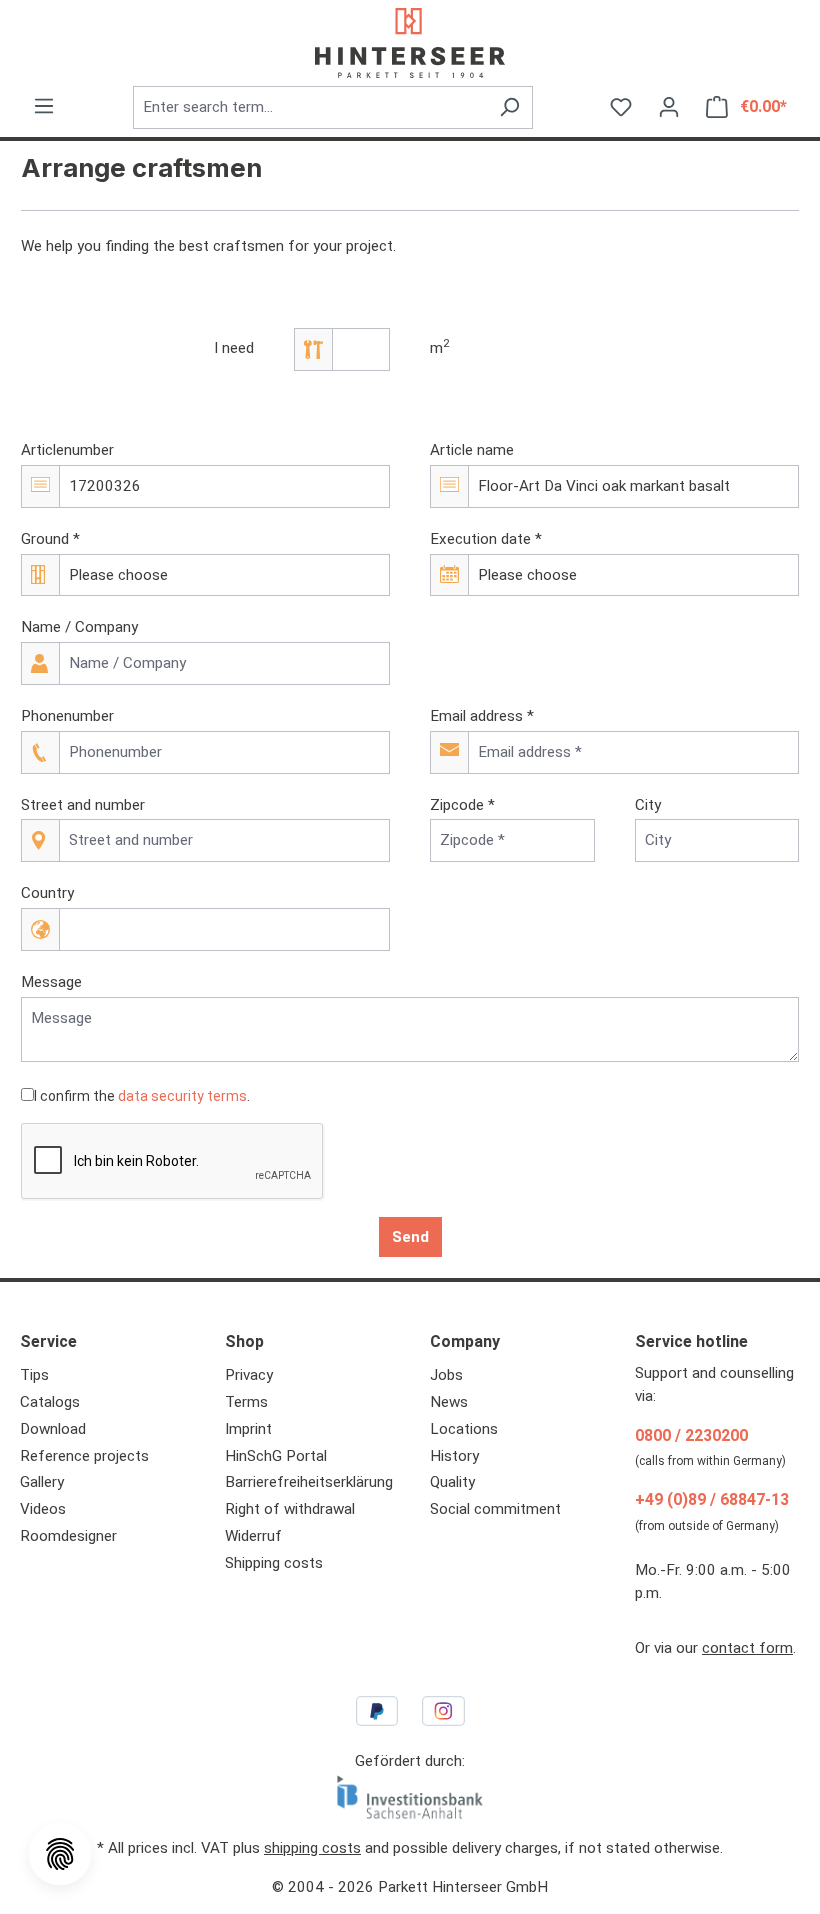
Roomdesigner (68, 1536)
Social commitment (495, 1509)
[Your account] (669, 107)
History (454, 1456)
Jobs (446, 1375)
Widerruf (253, 1536)
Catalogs (50, 1402)
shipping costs (312, 1848)
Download (53, 1429)
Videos (43, 1509)
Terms (246, 1402)
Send (410, 1237)
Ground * (50, 539)
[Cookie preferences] (60, 1854)
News (449, 1402)
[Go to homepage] (410, 43)
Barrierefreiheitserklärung (309, 1482)
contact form (747, 1648)
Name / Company (79, 627)
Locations (464, 1429)
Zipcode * (462, 805)
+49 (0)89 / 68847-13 (712, 1499)
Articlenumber (67, 450)
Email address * (482, 716)
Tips (34, 1375)
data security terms (182, 1096)
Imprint (248, 1429)
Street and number (83, 805)
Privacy (249, 1375)
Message (51, 982)
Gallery (42, 1482)
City (648, 805)
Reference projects (84, 1456)
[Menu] (44, 106)
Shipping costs (274, 1563)
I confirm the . (142, 1096)
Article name (472, 450)
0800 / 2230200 (691, 1435)
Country (47, 893)
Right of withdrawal (290, 1509)
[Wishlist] (621, 107)
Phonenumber (67, 716)
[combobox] (310, 107)
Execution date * (486, 539)
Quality (452, 1482)
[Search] (509, 107)
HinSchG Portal (276, 1456)
